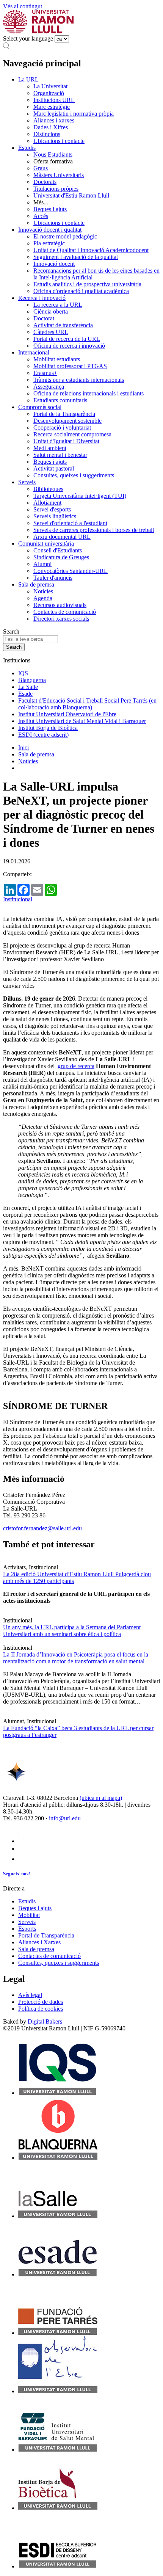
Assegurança (49, 387)
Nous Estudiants (53, 155)
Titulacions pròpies (56, 189)
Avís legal (30, 1995)
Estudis (27, 148)
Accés (41, 216)
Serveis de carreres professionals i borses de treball (94, 530)
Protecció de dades (41, 2002)
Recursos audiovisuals (60, 605)
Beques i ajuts (50, 209)
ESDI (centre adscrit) (43, 735)
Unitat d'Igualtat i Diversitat (66, 441)
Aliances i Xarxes (39, 1942)
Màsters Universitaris (59, 175)
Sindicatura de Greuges (61, 557)
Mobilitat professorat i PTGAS (70, 366)
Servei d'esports (52, 509)
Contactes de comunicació (65, 612)
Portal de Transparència (46, 1935)
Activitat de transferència (63, 325)
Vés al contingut (23, 6)
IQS (23, 673)
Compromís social (40, 407)
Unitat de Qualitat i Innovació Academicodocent (91, 250)
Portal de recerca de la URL (67, 339)
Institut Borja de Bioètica (48, 728)
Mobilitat (29, 1915)
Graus (41, 168)
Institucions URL (54, 100)
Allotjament (47, 503)
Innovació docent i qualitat (50, 230)
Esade (25, 694)
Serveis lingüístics (55, 516)
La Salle (28, 687)
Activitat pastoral (54, 468)
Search (11, 631)
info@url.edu (65, 1818)
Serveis (27, 482)
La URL (28, 79)
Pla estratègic (49, 243)
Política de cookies (41, 2009)
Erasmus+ (45, 373)
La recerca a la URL (58, 305)
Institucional (18, 899)
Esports (27, 1929)
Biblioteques (48, 489)
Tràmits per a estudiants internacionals (79, 380)
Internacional (34, 352)
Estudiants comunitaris (60, 400)
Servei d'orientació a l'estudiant (70, 523)
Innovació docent (54, 264)
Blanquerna (32, 680)
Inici (24, 748)
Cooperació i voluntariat (62, 428)
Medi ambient (50, 448)
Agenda (43, 598)
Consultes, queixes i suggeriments (74, 475)
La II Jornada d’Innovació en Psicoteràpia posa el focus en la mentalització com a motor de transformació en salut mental (76, 1658)
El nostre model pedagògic (65, 236)
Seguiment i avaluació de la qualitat (76, 257)
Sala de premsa (36, 584)
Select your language (28, 38)
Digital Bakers (45, 2021)
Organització (49, 93)
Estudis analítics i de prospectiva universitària (87, 284)
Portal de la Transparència (64, 414)
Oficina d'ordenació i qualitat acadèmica (81, 291)
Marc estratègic (52, 107)
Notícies (43, 591)
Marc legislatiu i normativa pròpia (74, 114)
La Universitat (50, 86)
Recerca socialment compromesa (72, 434)
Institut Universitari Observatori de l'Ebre (67, 714)
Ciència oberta (51, 311)
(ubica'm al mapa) (101, 1798)
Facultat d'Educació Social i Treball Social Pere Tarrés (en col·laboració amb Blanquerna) (87, 704)
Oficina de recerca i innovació (69, 346)
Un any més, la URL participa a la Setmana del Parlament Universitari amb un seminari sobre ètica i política (72, 1631)
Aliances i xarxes (54, 120)
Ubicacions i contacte (59, 141)
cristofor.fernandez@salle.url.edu (42, 1528)
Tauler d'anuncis (53, 578)
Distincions (47, 134)
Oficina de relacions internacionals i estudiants (89, 393)
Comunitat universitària (46, 544)
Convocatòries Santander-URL (71, 571)
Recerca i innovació (42, 298)
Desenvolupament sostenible (67, 421)
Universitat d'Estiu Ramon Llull (71, 195)
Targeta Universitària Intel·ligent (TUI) (80, 496)
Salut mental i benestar (60, 455)
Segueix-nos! (16, 1874)
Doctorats (45, 182)
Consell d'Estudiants (58, 550)
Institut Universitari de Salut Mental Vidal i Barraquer (82, 721)
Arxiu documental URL (62, 537)
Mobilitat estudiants (57, 359)
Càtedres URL (51, 332)
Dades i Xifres (51, 127)
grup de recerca (76, 1066)
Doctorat (44, 318)
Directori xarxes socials (61, 619)
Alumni (42, 564)
